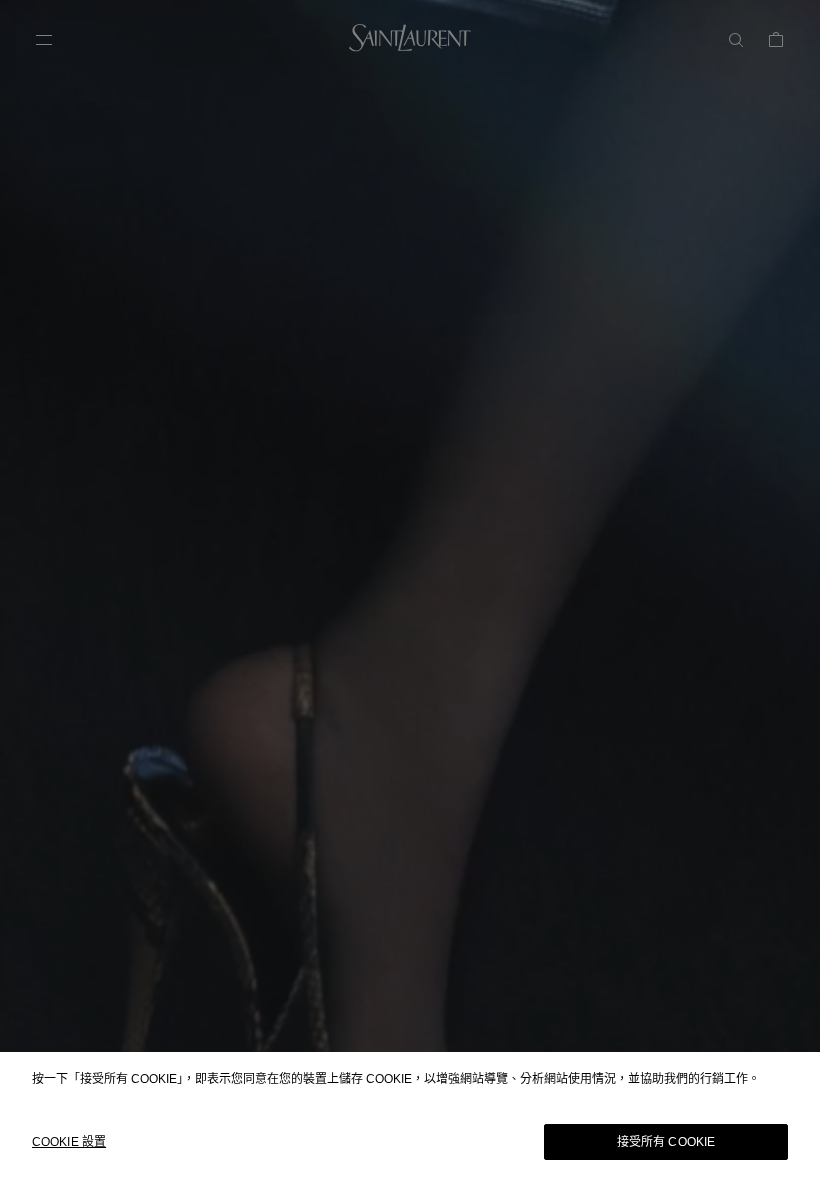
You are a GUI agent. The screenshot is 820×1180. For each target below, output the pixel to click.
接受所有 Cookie (666, 1142)
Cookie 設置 (69, 1142)
